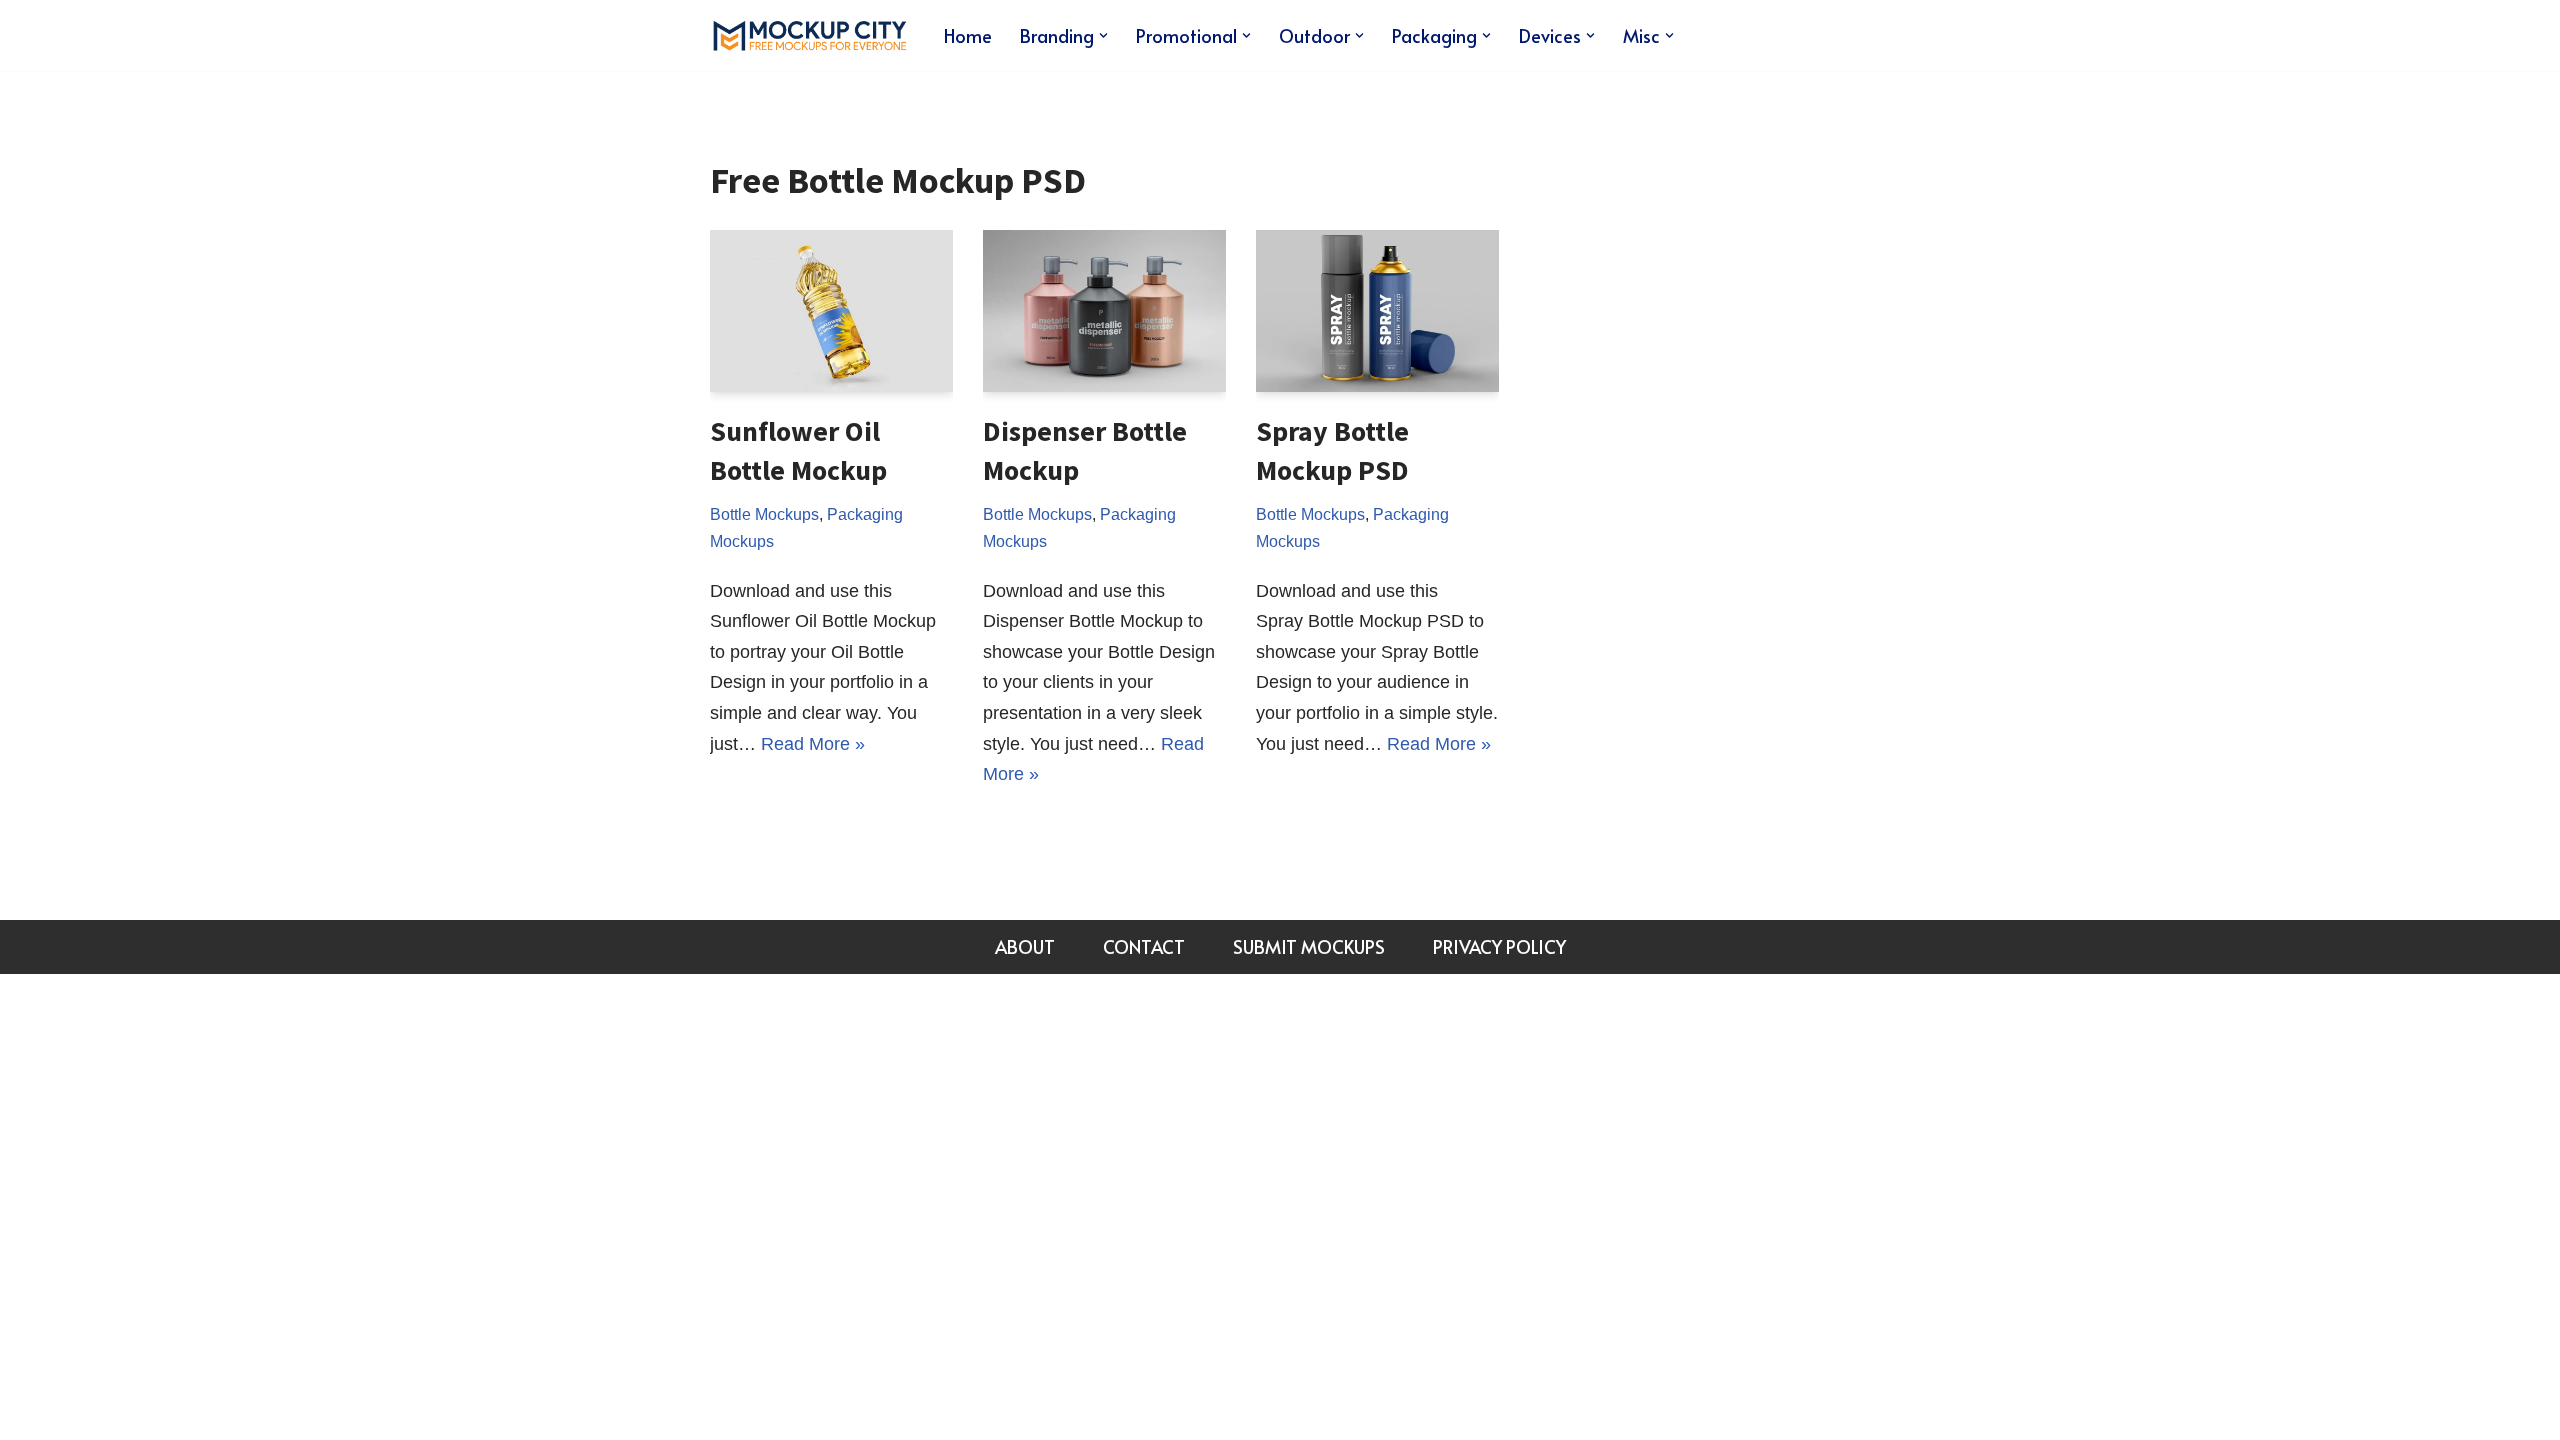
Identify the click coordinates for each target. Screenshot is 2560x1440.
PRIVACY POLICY (1499, 946)
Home (968, 35)
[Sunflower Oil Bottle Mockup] (831, 311)
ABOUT (1025, 946)
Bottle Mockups (764, 514)
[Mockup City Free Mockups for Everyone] (810, 35)
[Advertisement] (1704, 431)
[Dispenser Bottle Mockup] (1104, 311)
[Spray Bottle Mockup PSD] (1377, 311)
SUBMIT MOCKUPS (1309, 946)
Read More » (813, 744)
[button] (1103, 35)
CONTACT (1144, 946)
